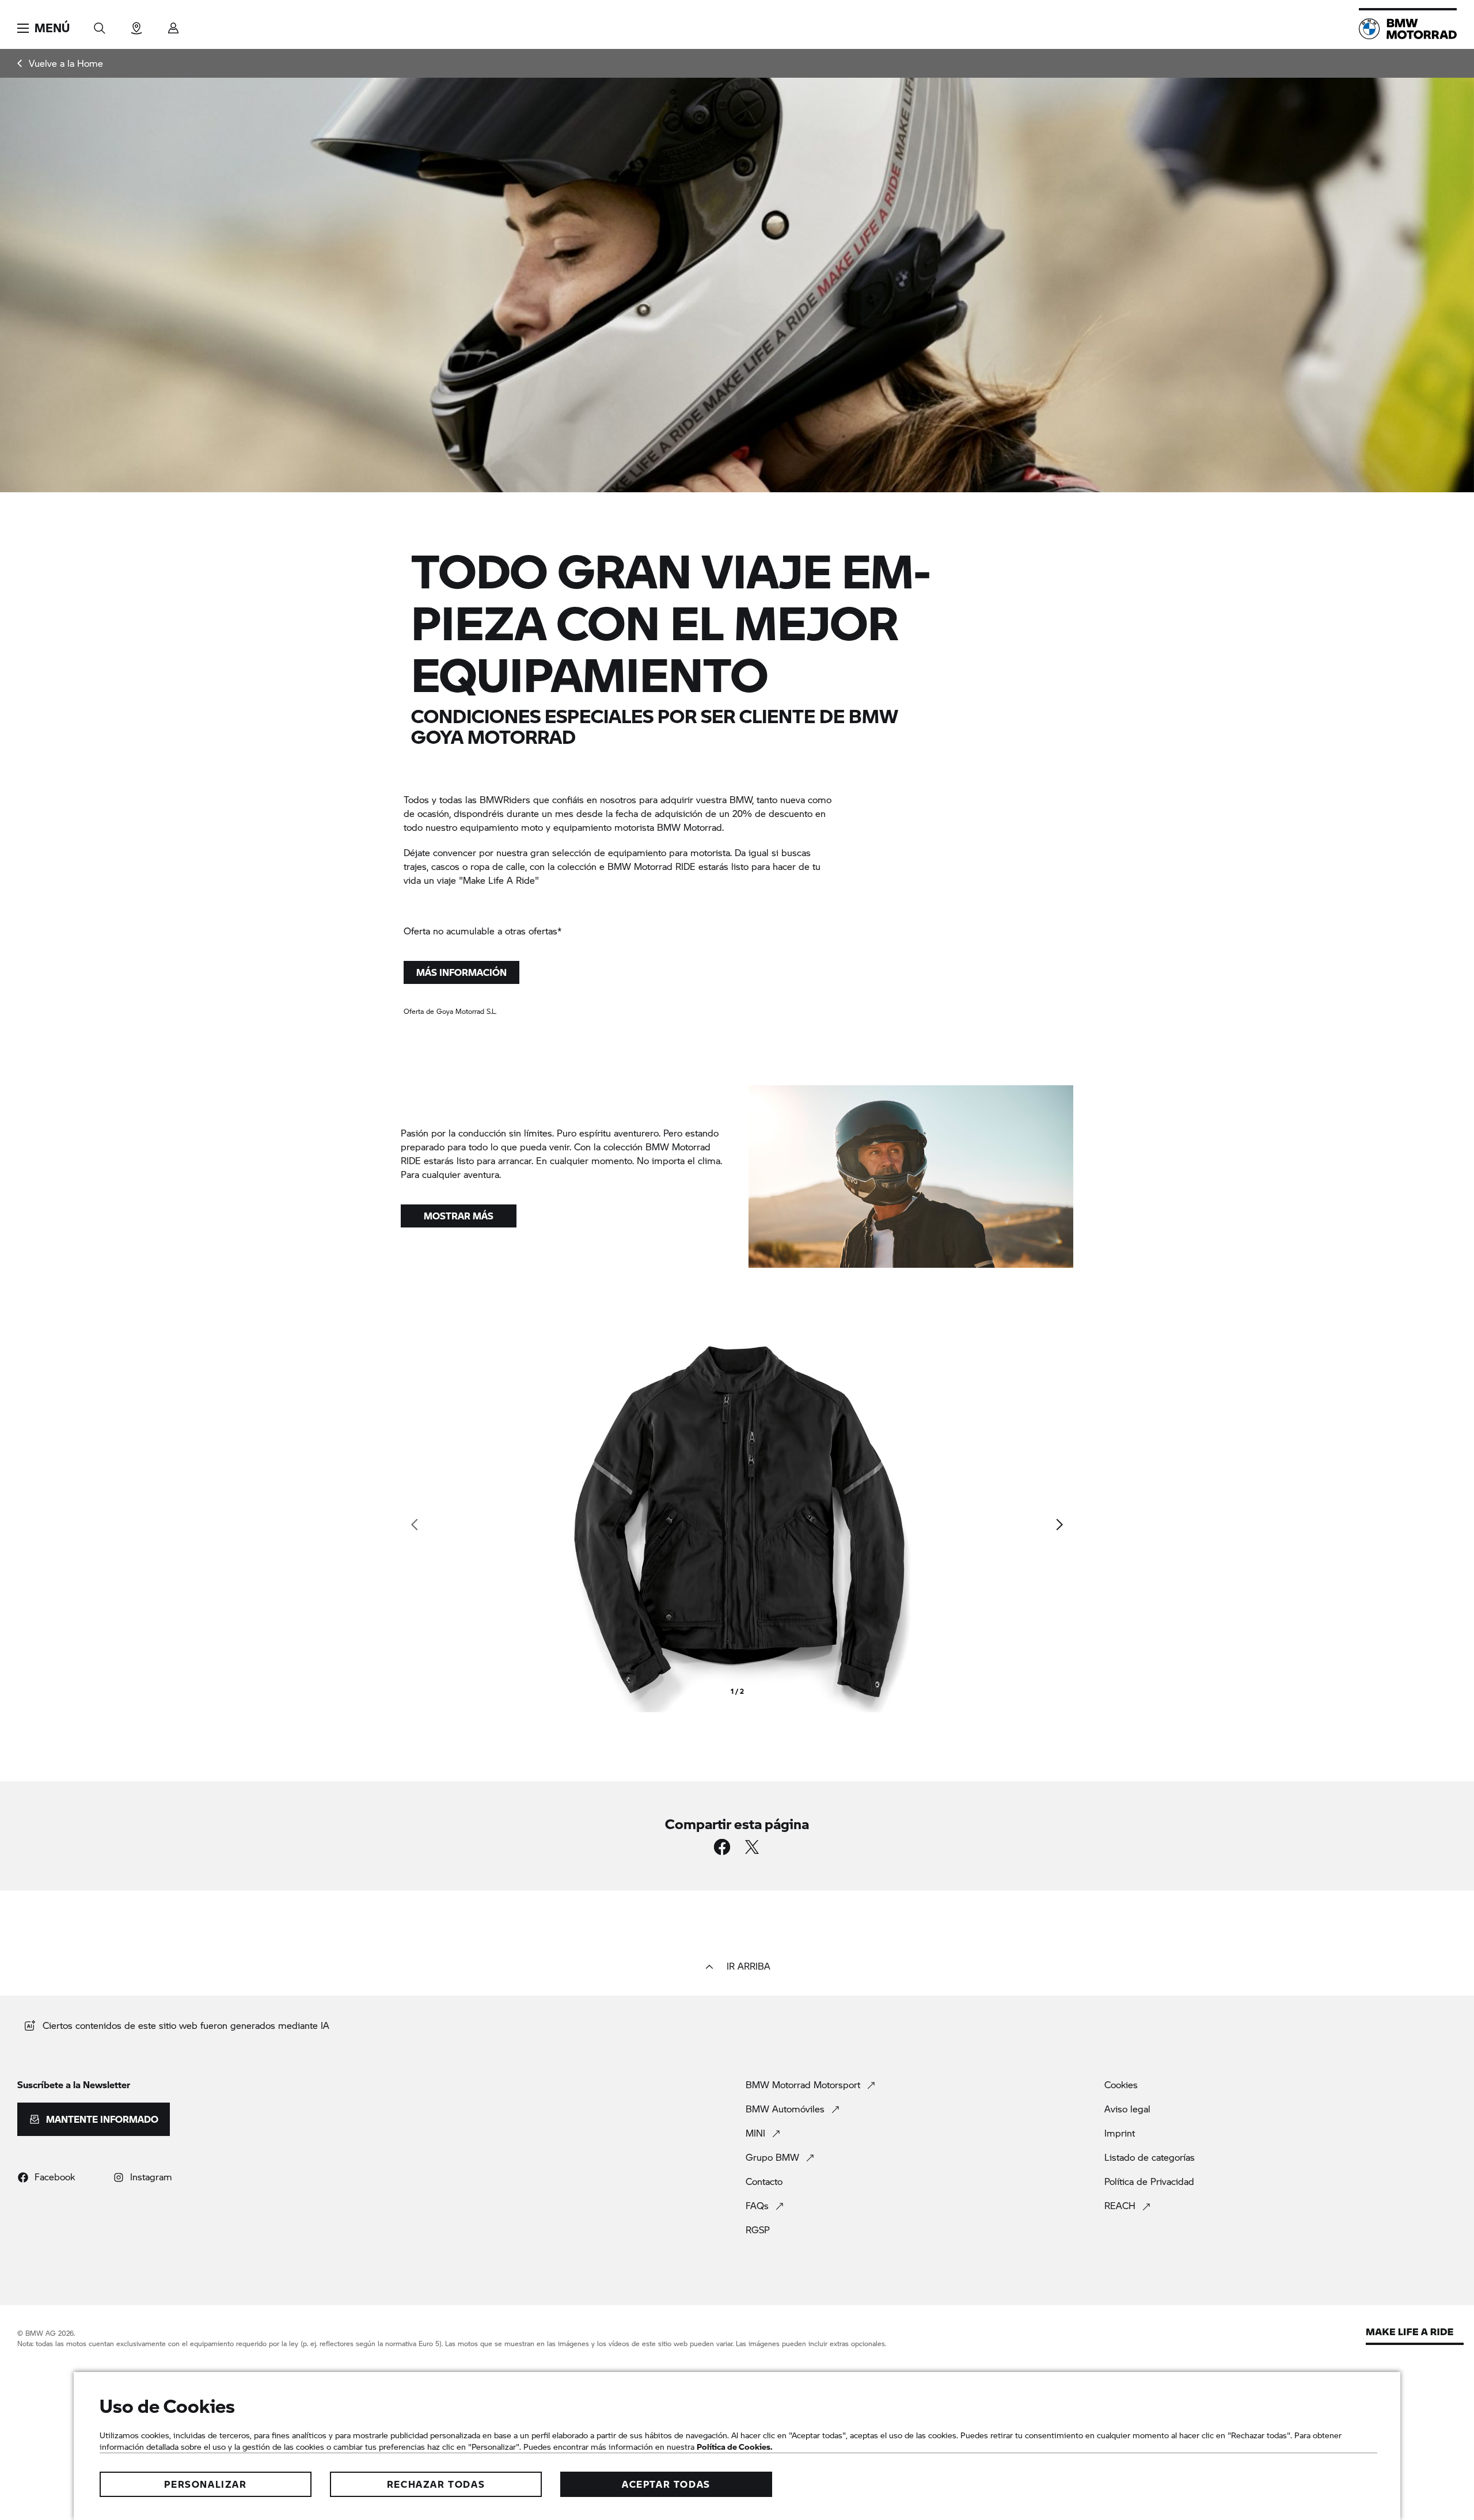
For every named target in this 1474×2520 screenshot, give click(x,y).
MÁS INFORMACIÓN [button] (461, 972)
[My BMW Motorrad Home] (1408, 29)
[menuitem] (60, 63)
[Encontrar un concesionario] (136, 24)
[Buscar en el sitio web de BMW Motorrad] (100, 24)
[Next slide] (1059, 1525)
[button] (43, 28)
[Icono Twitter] (752, 1847)
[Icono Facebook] (722, 1847)
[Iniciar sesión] (173, 24)
